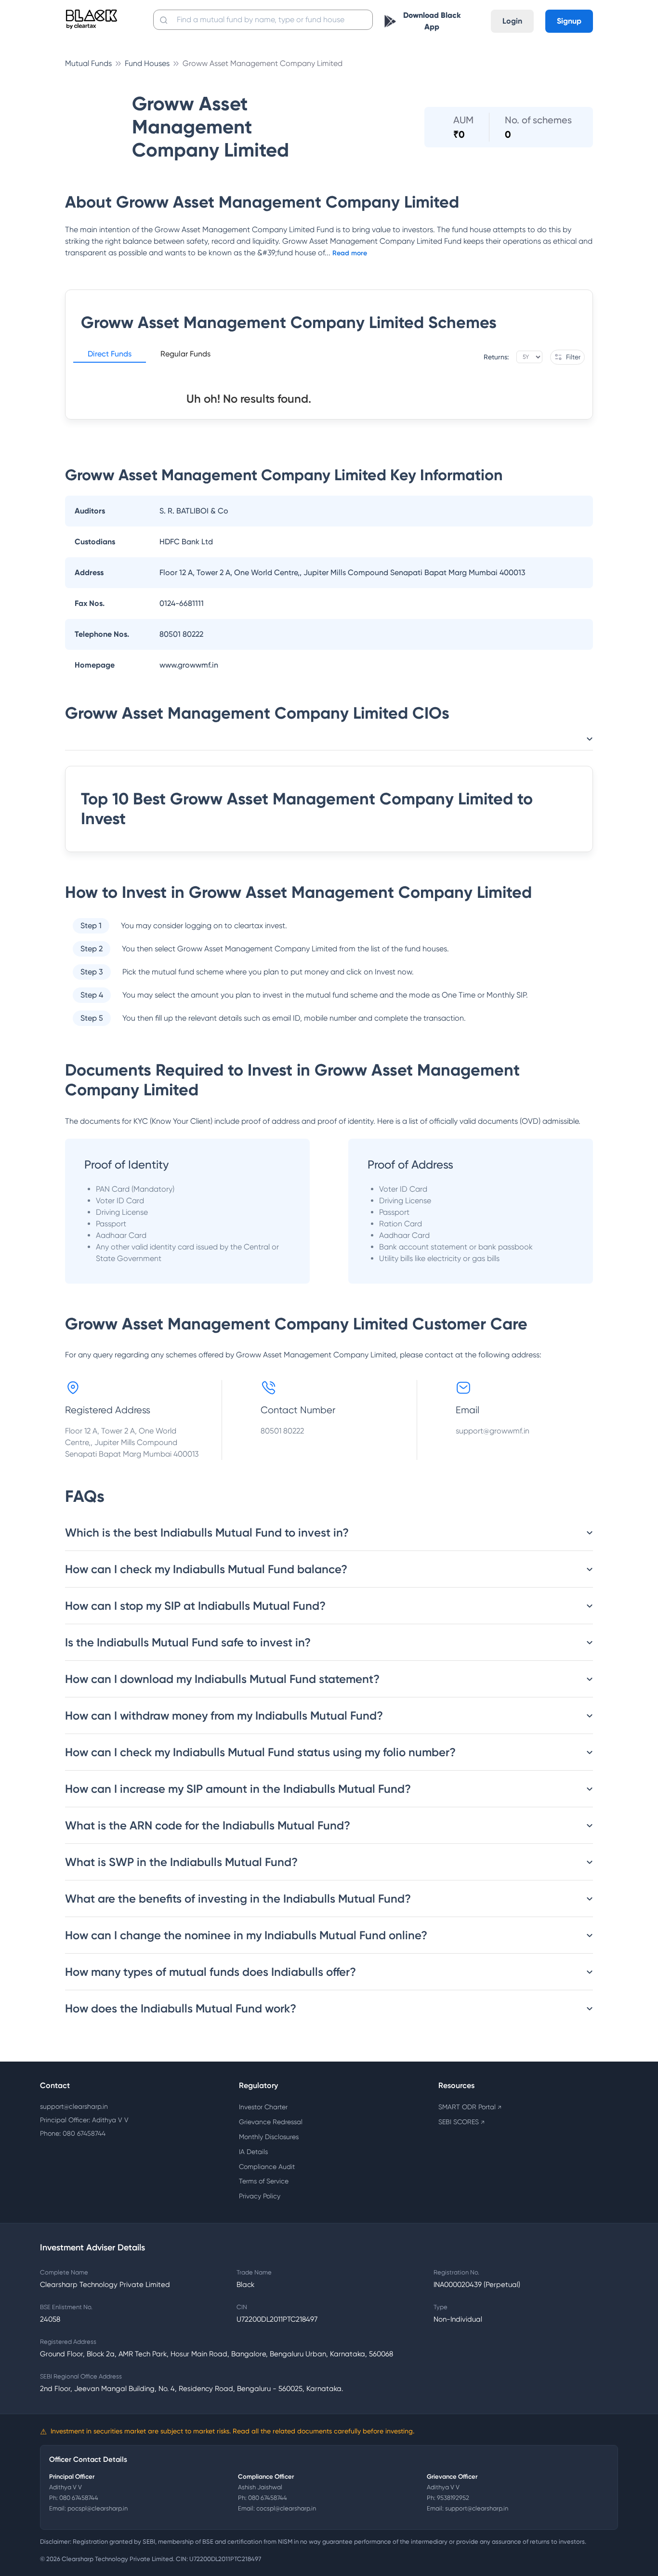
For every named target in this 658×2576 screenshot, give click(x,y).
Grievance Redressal (271, 2122)
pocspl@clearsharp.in (98, 2508)
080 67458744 (79, 2498)
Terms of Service (264, 2181)
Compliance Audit (267, 2167)
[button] (110, 355)
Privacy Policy (260, 2196)
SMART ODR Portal (470, 2107)
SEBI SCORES (461, 2122)
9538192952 (453, 2498)
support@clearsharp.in (74, 2106)
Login (512, 21)
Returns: (496, 357)
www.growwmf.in (189, 665)
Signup (569, 21)
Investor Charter (263, 2107)
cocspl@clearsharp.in (286, 2508)
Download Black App (432, 21)
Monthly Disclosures (269, 2137)
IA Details (253, 2152)
